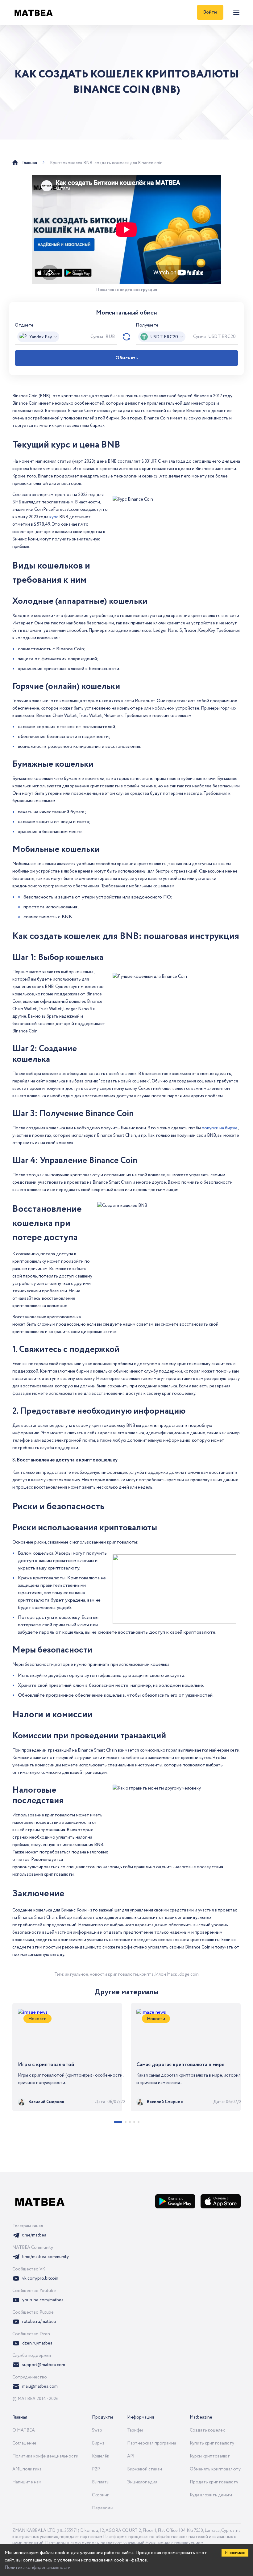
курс (54, 517)
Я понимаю (235, 2553)
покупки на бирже (220, 1128)
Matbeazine (201, 2417)
